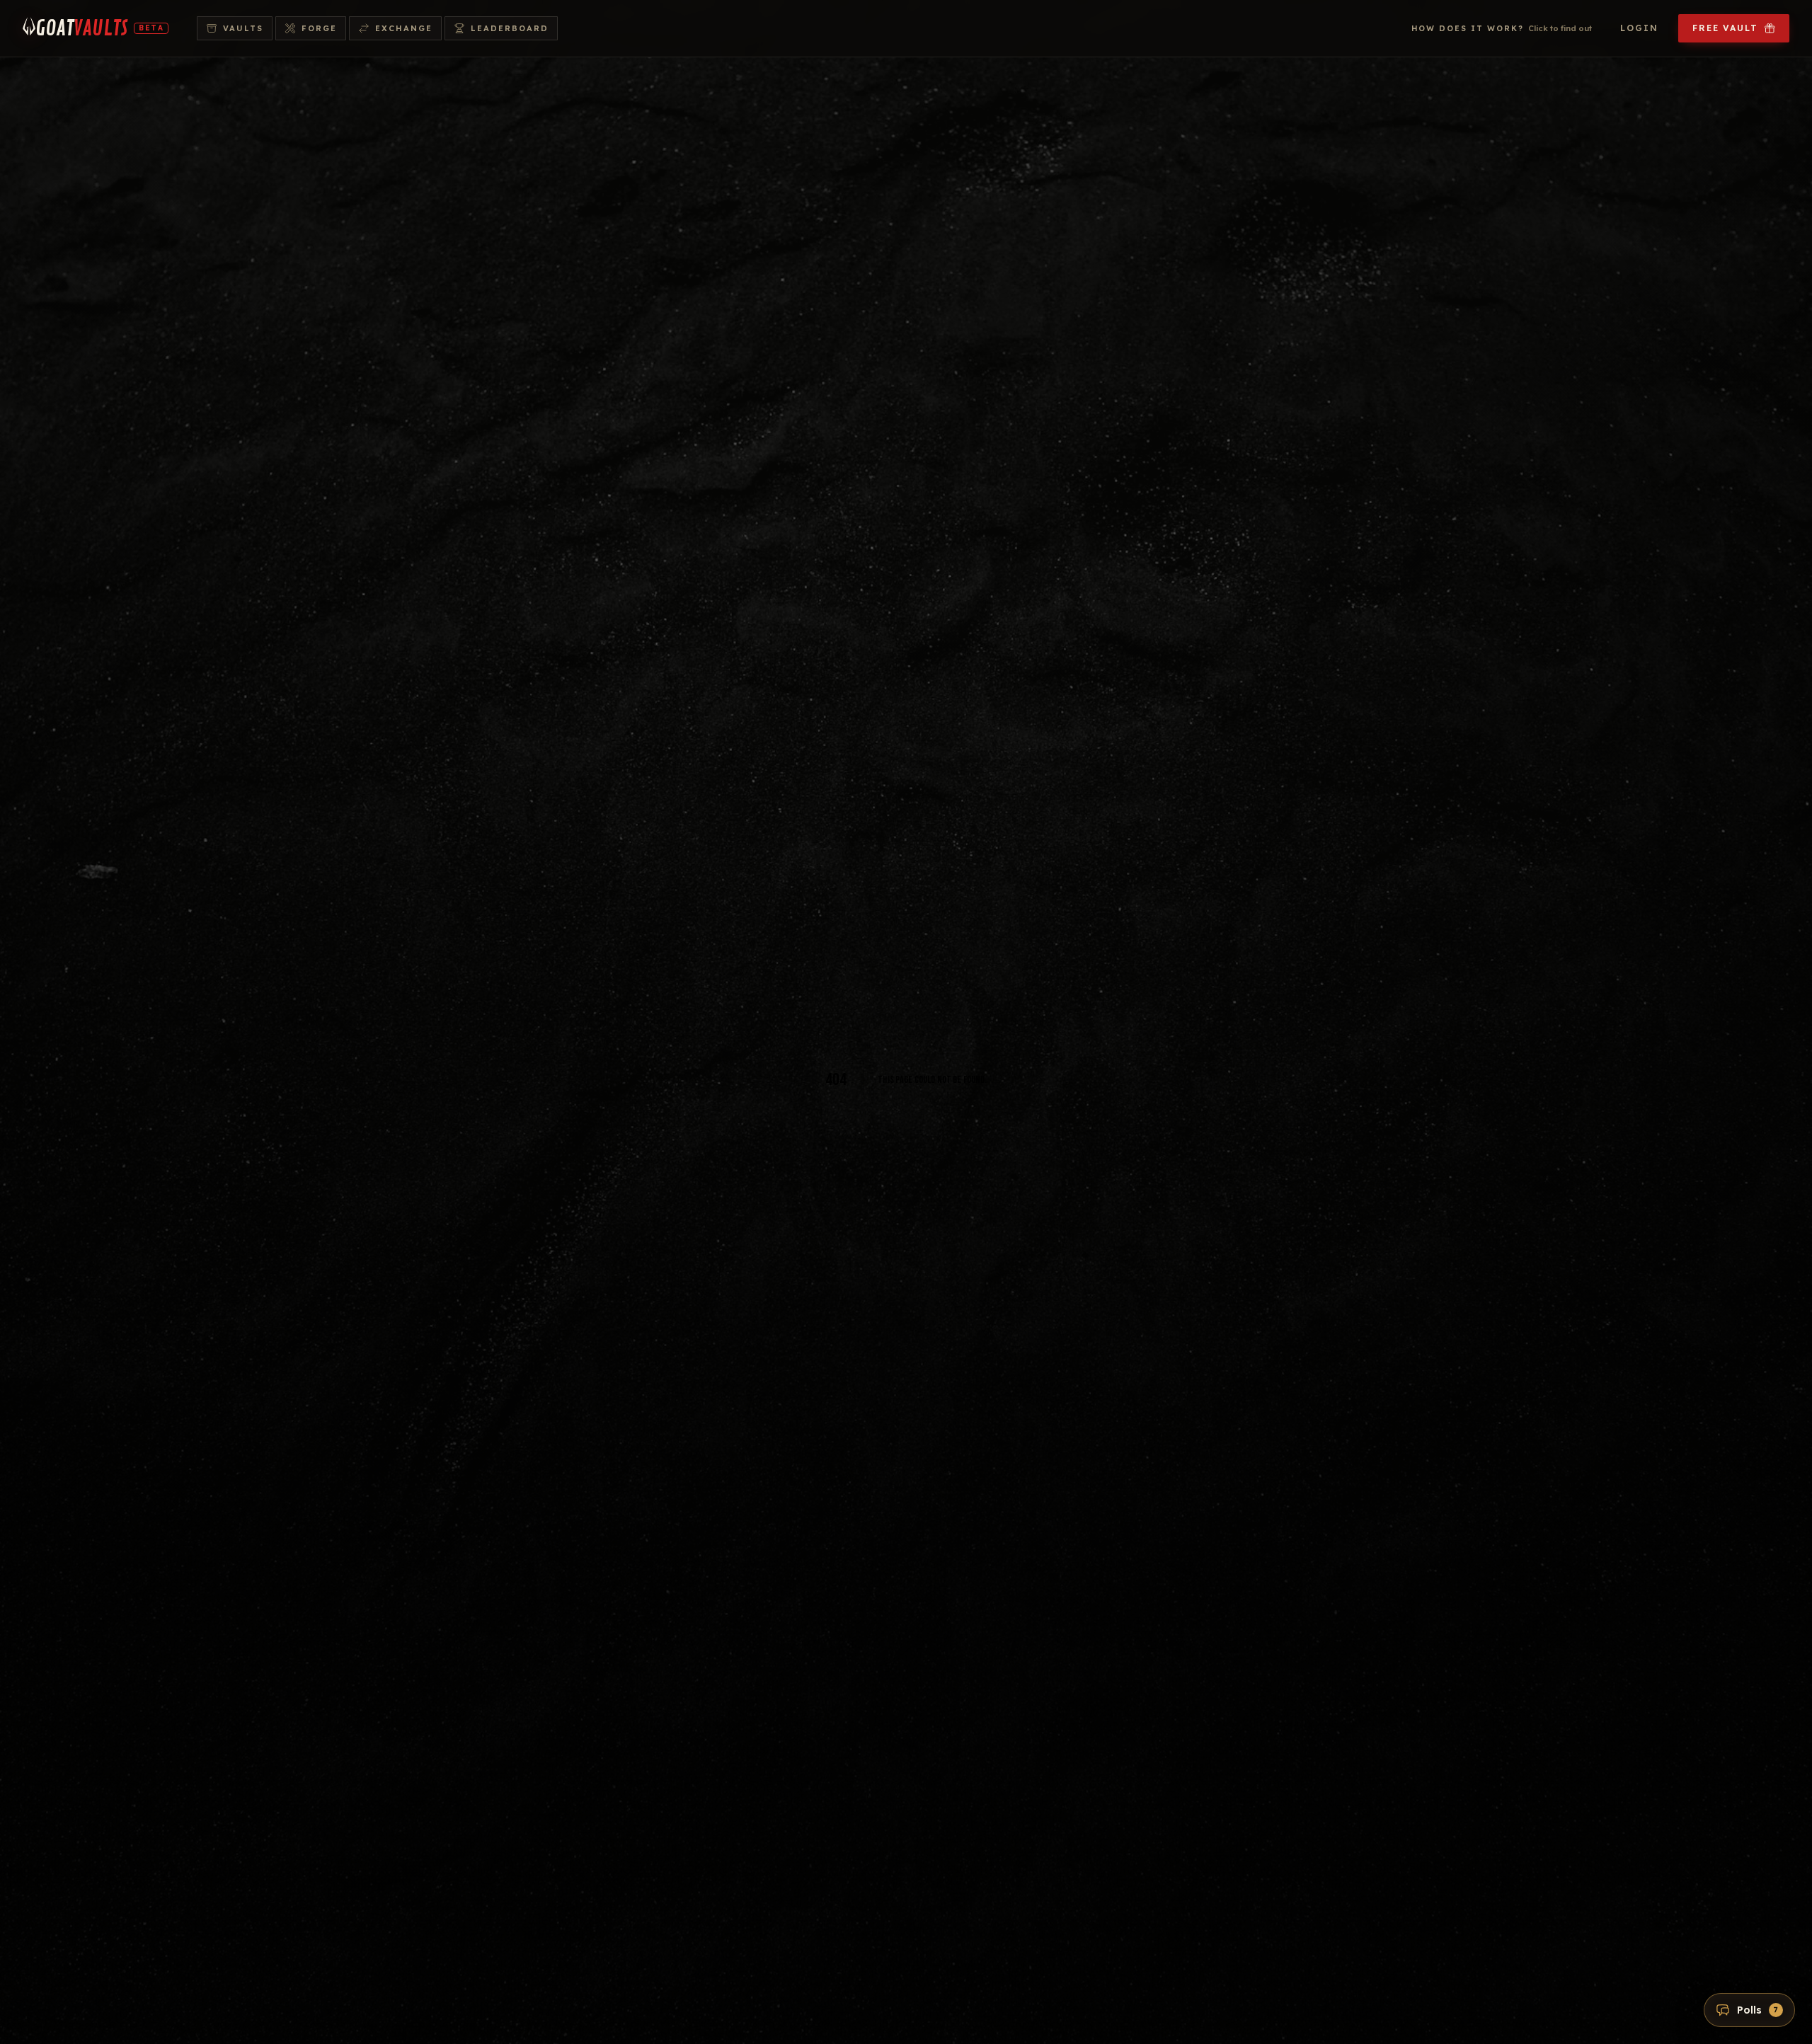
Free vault (1725, 28)
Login (1639, 28)
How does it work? (1502, 28)
